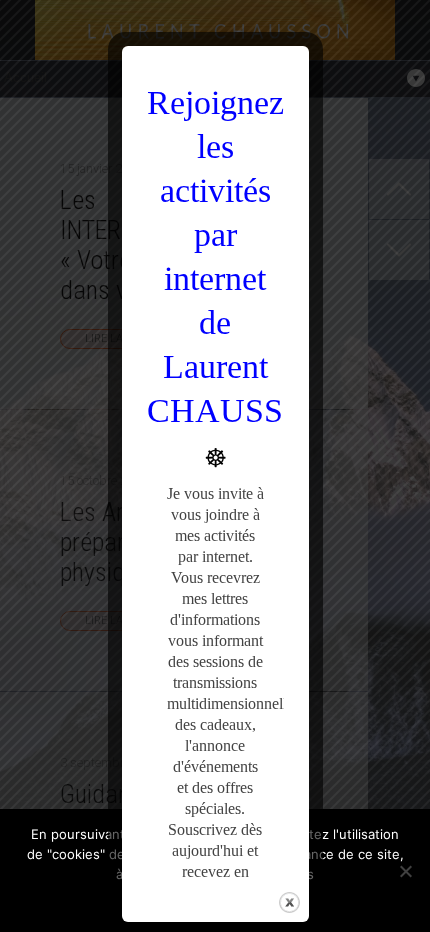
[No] (405, 871)
